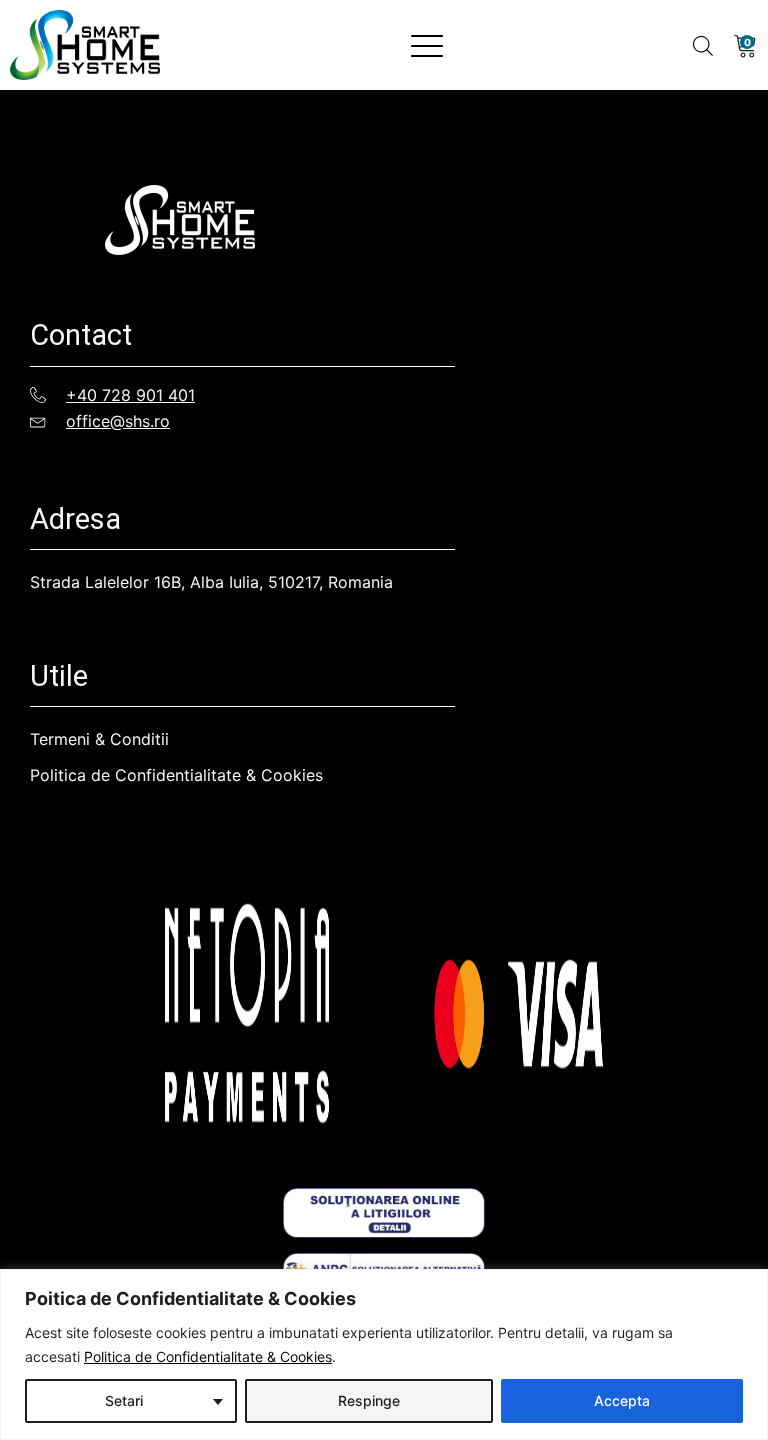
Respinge (369, 1400)
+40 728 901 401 (130, 395)
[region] (384, 1354)
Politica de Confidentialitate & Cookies (208, 1356)
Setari (124, 1400)
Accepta (622, 1400)
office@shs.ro (118, 421)
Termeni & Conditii (99, 739)
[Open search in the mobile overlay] (703, 45)
